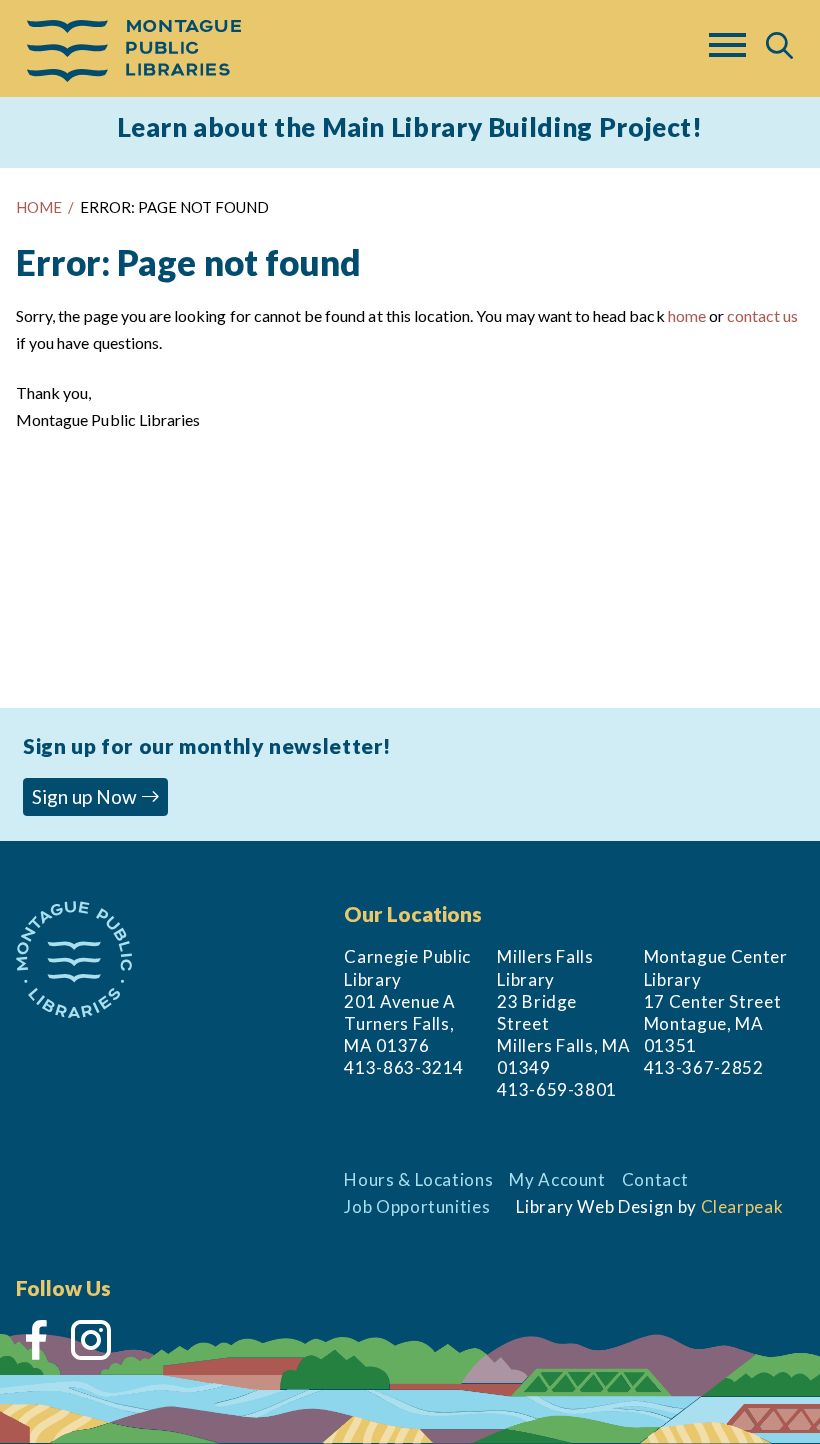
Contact (655, 1179)
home (687, 315)
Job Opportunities (417, 1206)
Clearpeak (742, 1206)
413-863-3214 (404, 1067)
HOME (39, 207)
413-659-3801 (557, 1089)
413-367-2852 (704, 1067)
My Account (557, 1179)
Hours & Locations (418, 1179)
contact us (762, 315)
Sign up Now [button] (86, 796)
